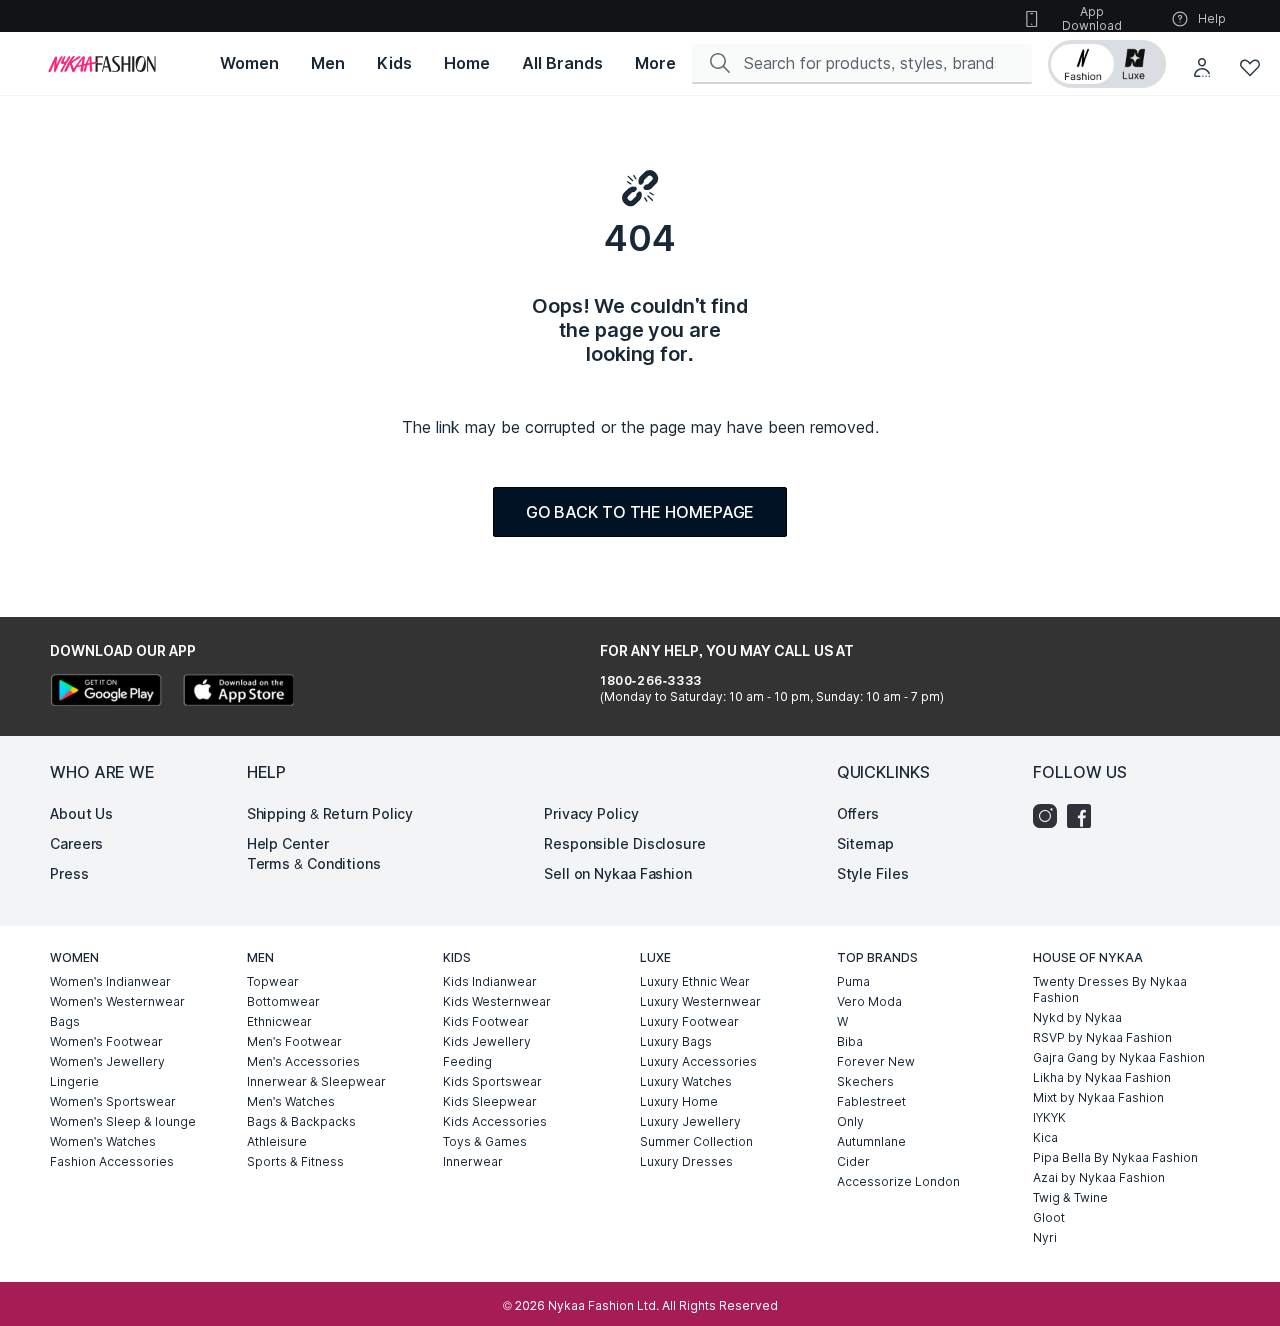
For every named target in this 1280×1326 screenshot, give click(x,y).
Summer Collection (696, 1141)
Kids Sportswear (492, 1081)
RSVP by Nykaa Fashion (1102, 1037)
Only (850, 1121)
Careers (76, 843)
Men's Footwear (294, 1041)
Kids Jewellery (487, 1041)
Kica (1045, 1137)
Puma (853, 981)
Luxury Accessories (698, 1061)
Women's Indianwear (110, 981)
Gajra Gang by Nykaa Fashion (1119, 1057)
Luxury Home (679, 1101)
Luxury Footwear (689, 1021)
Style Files (873, 873)
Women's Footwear (106, 1041)
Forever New (876, 1061)
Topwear (273, 981)
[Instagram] (1050, 816)
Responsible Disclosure (625, 843)
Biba (850, 1041)
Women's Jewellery (107, 1061)
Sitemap (865, 843)
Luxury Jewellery (690, 1121)
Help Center (288, 843)
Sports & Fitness (295, 1161)
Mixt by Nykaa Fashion (1098, 1097)
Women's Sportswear (113, 1101)
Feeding (467, 1061)
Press (69, 873)
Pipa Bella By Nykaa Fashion (1115, 1157)
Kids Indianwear (490, 981)
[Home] (102, 64)
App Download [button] (1092, 18)
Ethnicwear (279, 1021)
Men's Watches (291, 1101)
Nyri (1045, 1237)
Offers (858, 813)
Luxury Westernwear (700, 1001)
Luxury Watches (686, 1081)
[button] (1107, 64)
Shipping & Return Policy (330, 813)
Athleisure (277, 1141)
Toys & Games (485, 1141)
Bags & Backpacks (301, 1121)
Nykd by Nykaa (1077, 1017)
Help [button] (1212, 18)
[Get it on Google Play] (106, 692)
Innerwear (473, 1161)
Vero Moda (869, 1001)
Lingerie (74, 1081)
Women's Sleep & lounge (123, 1121)
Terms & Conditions (314, 863)
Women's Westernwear (117, 1001)
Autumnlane (871, 1141)
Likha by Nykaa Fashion (1102, 1077)
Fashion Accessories (112, 1161)
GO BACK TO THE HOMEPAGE (640, 512)
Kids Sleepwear (490, 1101)
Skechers (865, 1081)
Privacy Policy (591, 813)
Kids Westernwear (497, 1001)
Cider (853, 1161)
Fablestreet (871, 1101)
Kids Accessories (495, 1121)
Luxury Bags (676, 1041)
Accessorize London (898, 1181)
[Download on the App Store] (238, 692)
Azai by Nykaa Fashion (1099, 1177)
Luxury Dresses (686, 1161)
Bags (65, 1021)
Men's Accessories (303, 1061)
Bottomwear (283, 1001)
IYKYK (1049, 1117)
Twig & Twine (1070, 1197)
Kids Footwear (486, 1021)
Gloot (1049, 1217)
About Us (81, 813)
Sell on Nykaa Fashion (618, 873)
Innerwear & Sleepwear (316, 1081)
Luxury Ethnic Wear (695, 981)
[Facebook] (1084, 816)
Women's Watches (103, 1141)
